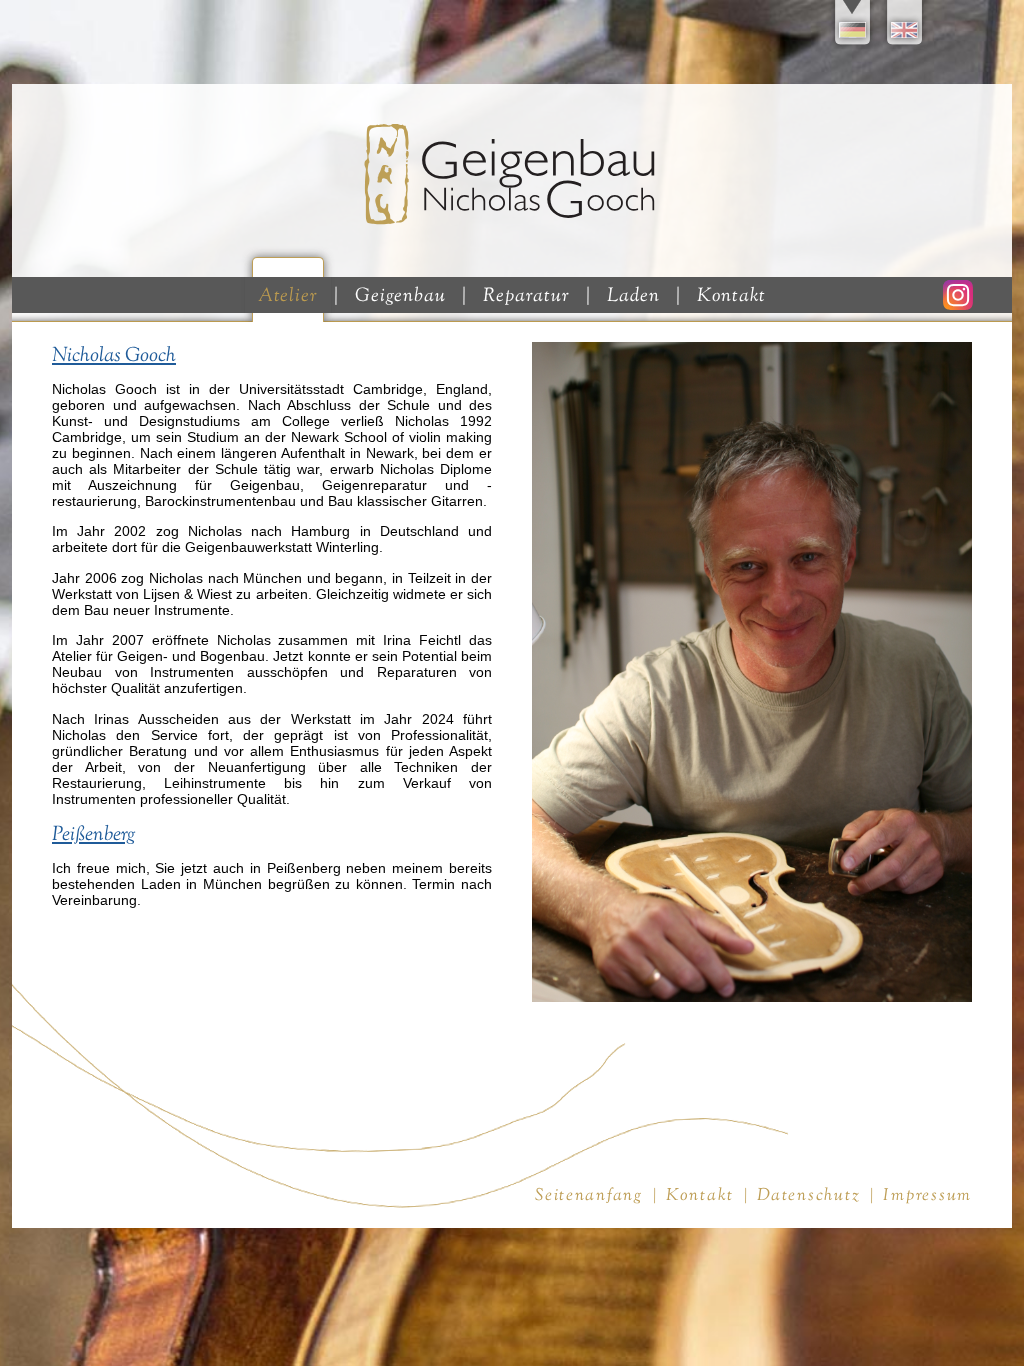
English (906, 24)
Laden (633, 296)
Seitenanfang (589, 1195)
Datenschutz (808, 1195)
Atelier (288, 296)
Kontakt (732, 296)
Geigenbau (400, 296)
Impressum (927, 1195)
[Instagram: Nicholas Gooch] (958, 305)
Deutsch (854, 24)
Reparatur (526, 296)
